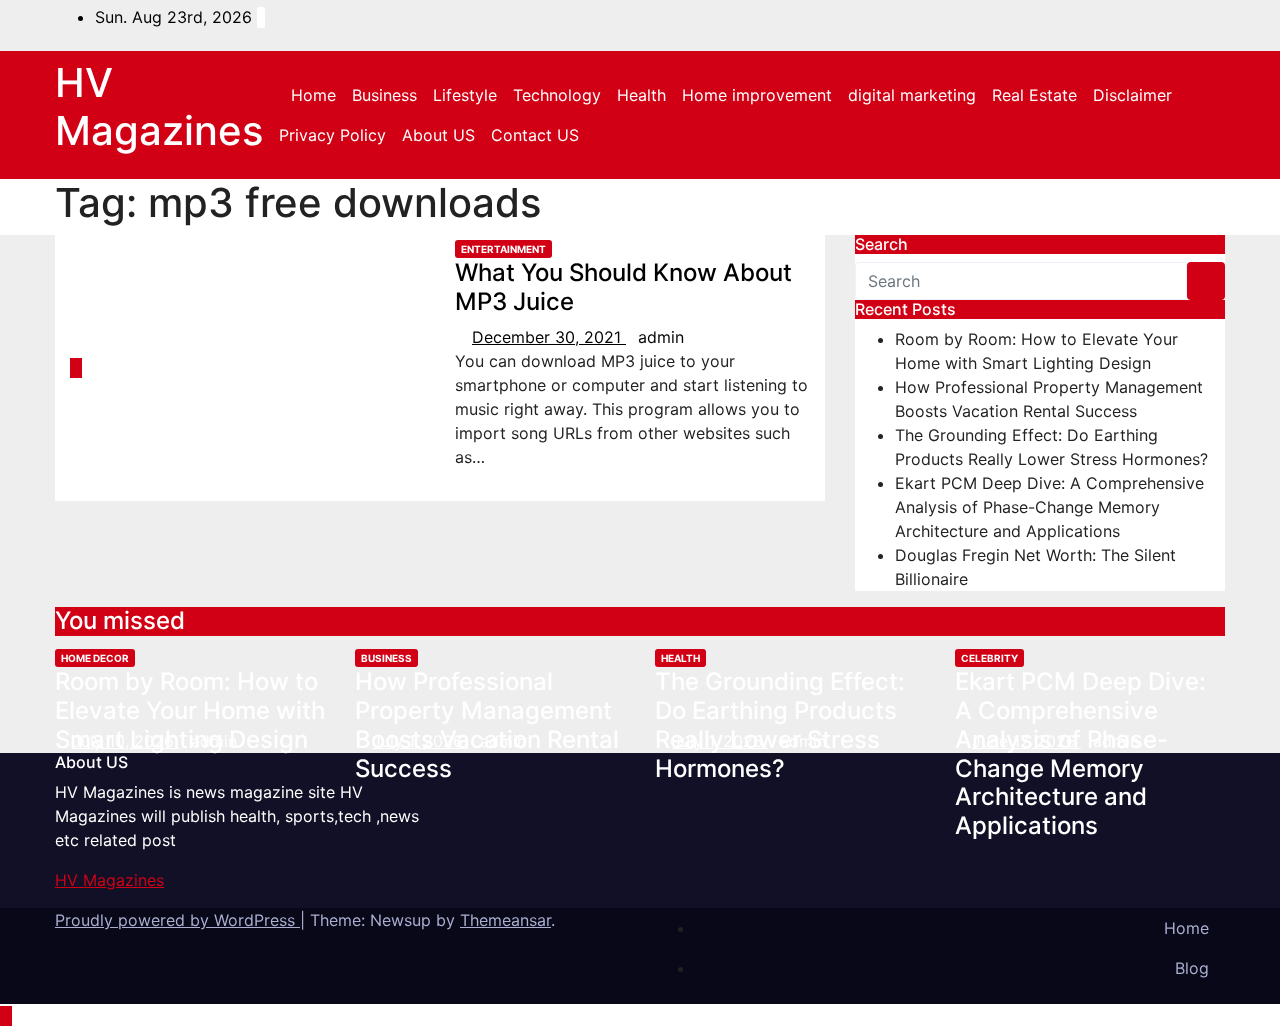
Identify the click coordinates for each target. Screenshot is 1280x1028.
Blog (1192, 968)
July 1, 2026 (420, 741)
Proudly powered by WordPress (177, 920)
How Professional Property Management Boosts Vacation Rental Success (487, 724)
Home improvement (757, 95)
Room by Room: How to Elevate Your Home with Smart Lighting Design (190, 710)
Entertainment (503, 249)
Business (384, 95)
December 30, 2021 (549, 337)
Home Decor (95, 658)
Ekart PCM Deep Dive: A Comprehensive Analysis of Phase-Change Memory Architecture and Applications (1049, 507)
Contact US (535, 135)
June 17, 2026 (1026, 741)
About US (438, 135)
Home (313, 95)
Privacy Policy (332, 135)
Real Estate (1034, 95)
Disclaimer (1132, 95)
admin (661, 337)
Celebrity (989, 658)
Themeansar (505, 920)
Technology (557, 95)
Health (641, 95)
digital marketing (912, 95)
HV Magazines (159, 106)
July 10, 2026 (125, 741)
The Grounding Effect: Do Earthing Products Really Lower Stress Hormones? (780, 724)
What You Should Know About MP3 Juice (623, 287)
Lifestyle (465, 95)
